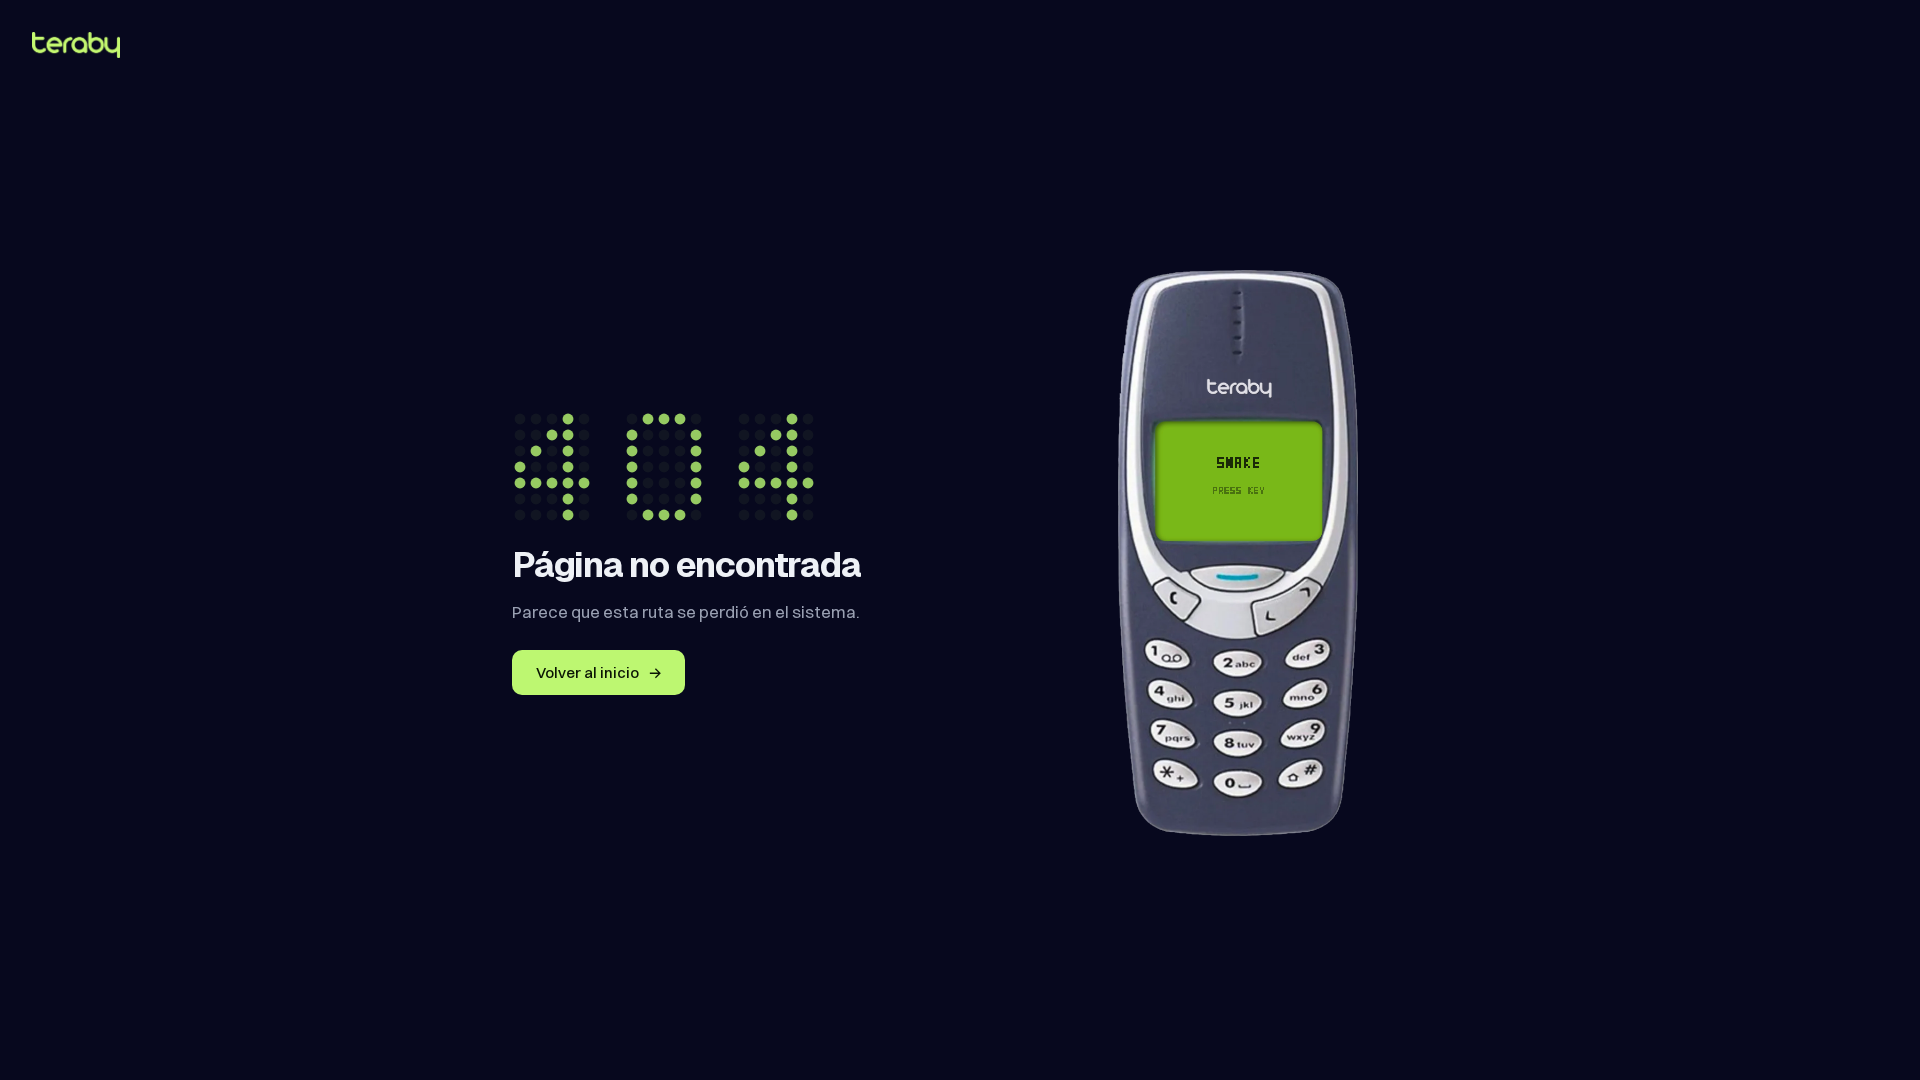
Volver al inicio (599, 672)
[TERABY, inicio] (76, 45)
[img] (1238, 480)
